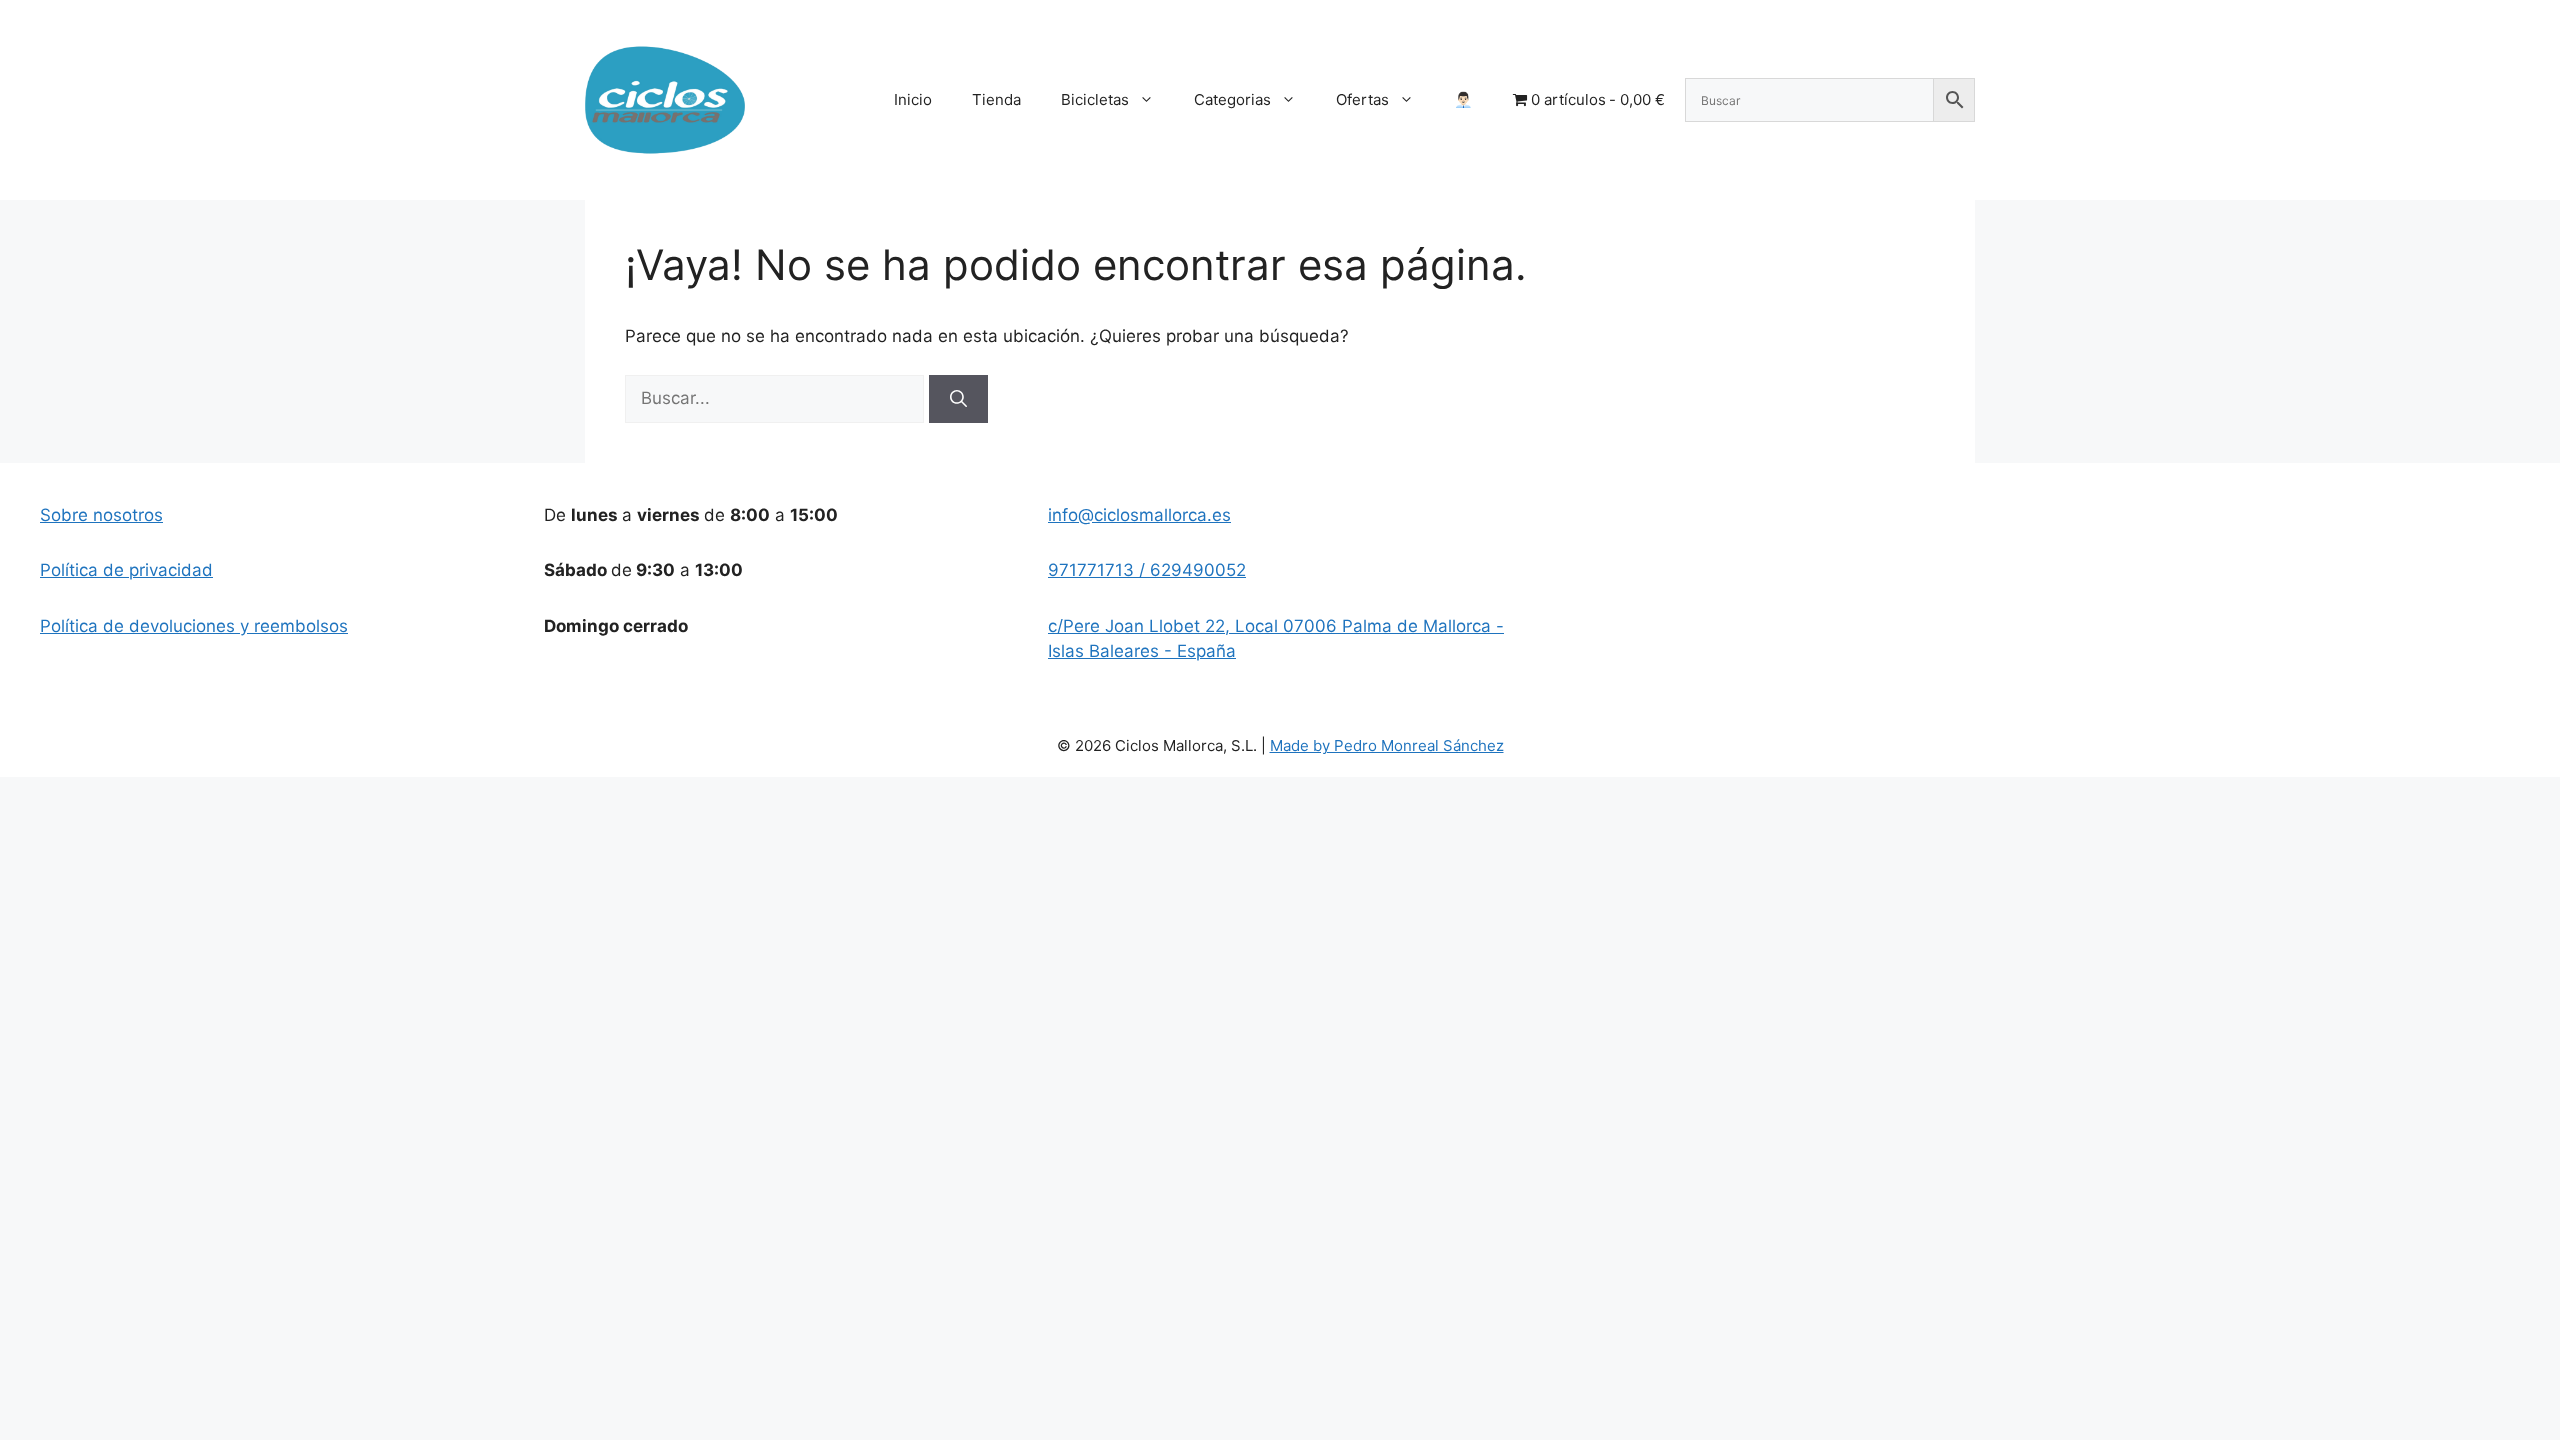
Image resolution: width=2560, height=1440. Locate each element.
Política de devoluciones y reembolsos (194, 626)
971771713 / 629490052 (1147, 570)
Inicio (913, 99)
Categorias (1232, 99)
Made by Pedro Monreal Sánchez (1387, 745)
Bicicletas (1095, 99)
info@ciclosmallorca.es (1139, 515)
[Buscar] (958, 399)
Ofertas (1362, 99)
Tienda (996, 99)
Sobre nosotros (101, 515)
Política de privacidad (126, 570)
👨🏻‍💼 (1463, 99)
